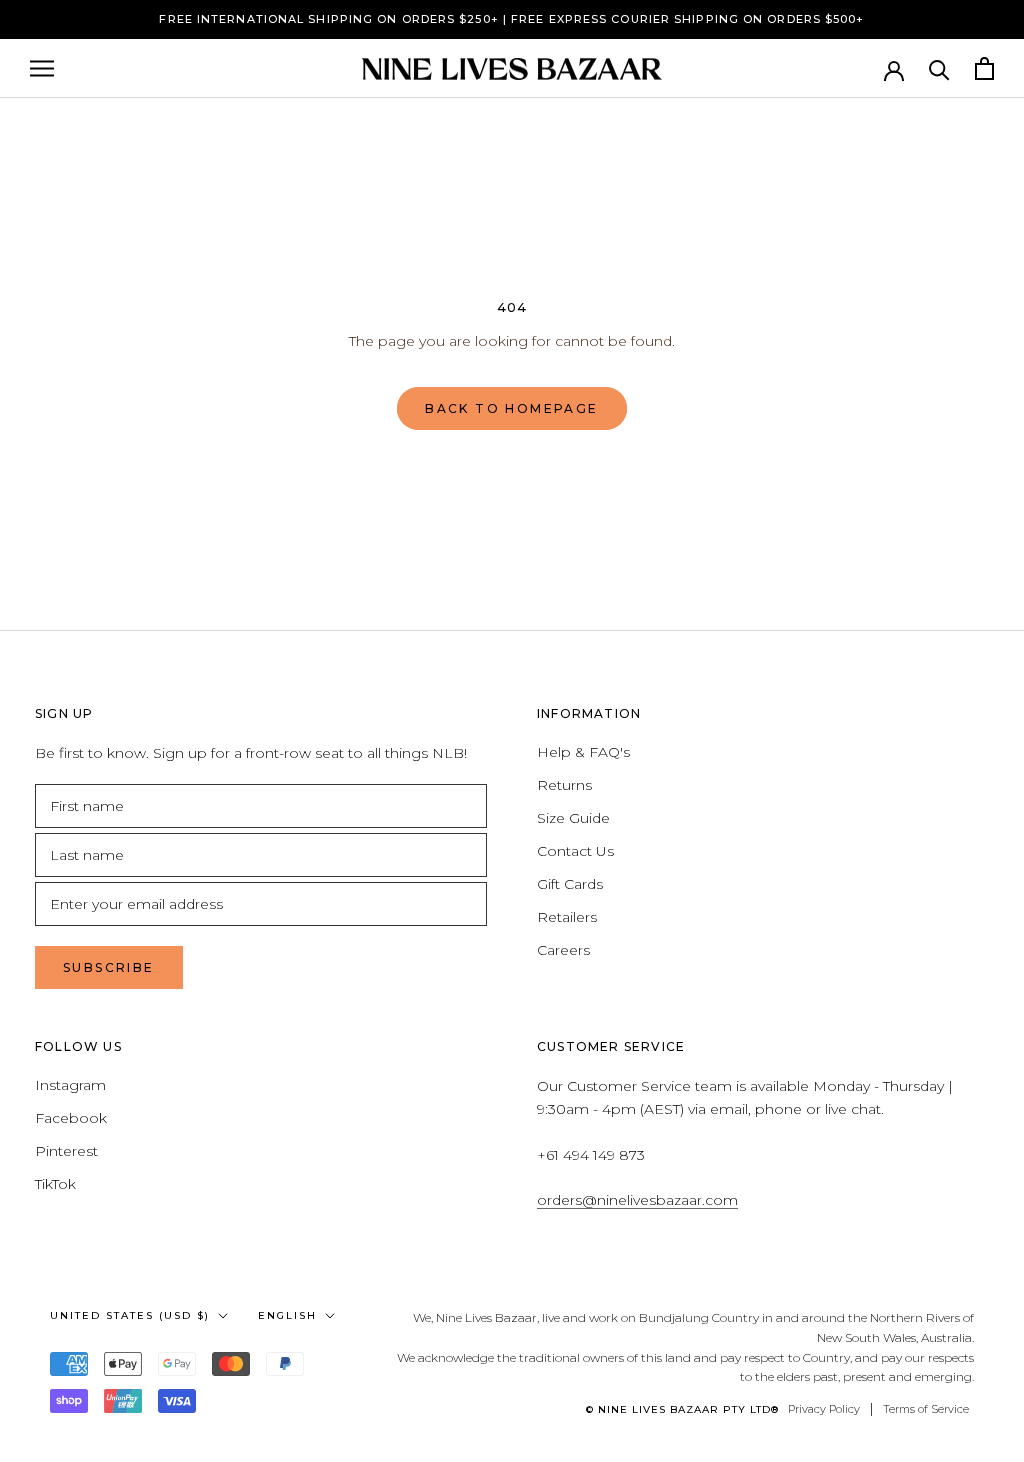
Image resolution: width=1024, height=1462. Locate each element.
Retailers (567, 917)
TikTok (55, 1184)
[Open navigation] (42, 68)
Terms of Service (926, 1409)
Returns (564, 785)
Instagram (70, 1085)
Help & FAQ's (583, 752)
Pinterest (66, 1151)
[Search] (939, 68)
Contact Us (575, 851)
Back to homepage (511, 408)
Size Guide (573, 818)
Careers (563, 950)
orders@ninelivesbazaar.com (637, 1200)
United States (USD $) (130, 1315)
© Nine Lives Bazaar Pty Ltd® (682, 1409)
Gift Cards (570, 884)
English (287, 1315)
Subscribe (109, 967)
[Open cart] (984, 68)
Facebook (71, 1118)
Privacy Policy (824, 1409)
